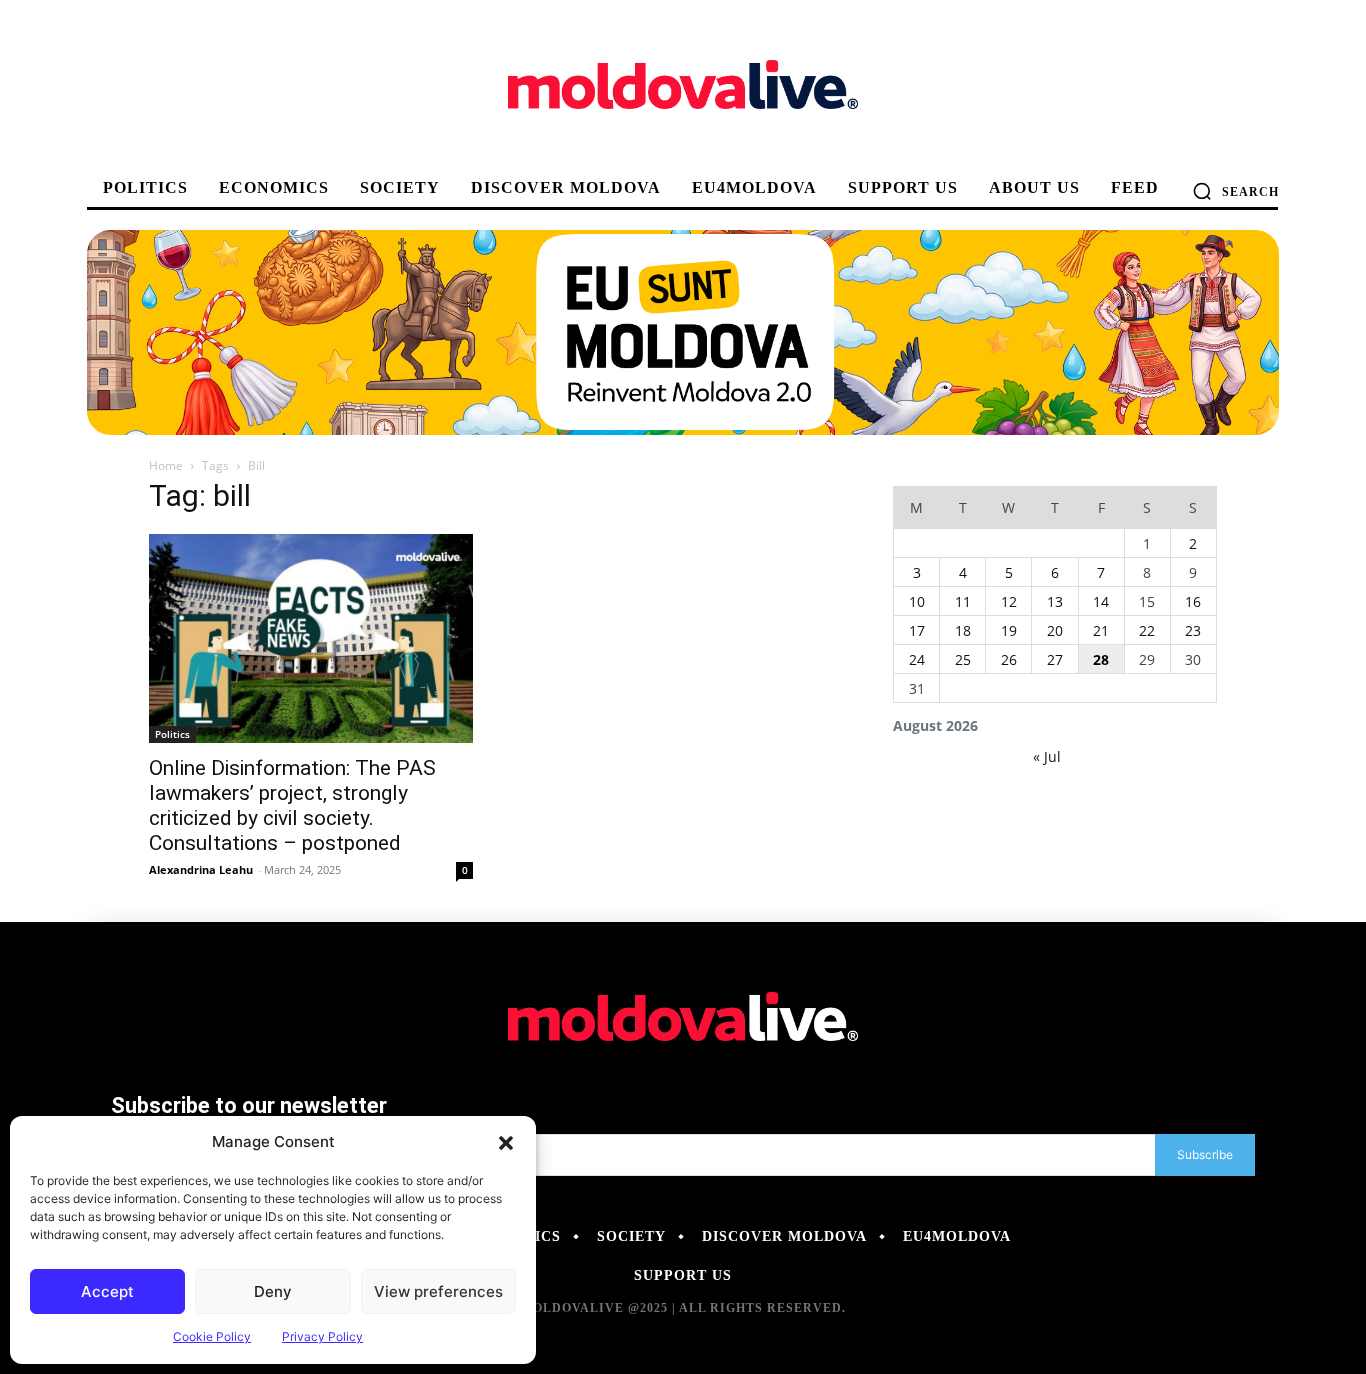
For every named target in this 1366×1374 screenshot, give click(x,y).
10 (917, 601)
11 (963, 601)
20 (1055, 630)
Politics (172, 734)
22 (1147, 630)
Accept (107, 1291)
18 (963, 630)
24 (917, 659)
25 (963, 659)
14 (1101, 601)
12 (1009, 601)
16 (1193, 601)
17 (917, 630)
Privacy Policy (322, 1336)
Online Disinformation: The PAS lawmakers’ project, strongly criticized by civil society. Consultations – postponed (292, 805)
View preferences (438, 1291)
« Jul (1047, 756)
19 (1009, 630)
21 (1101, 630)
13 (1055, 601)
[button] (506, 1142)
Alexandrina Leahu (201, 869)
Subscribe (1205, 1154)
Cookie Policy (212, 1336)
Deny (273, 1291)
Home (166, 465)
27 (1055, 659)
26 (1009, 659)
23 (1193, 630)
